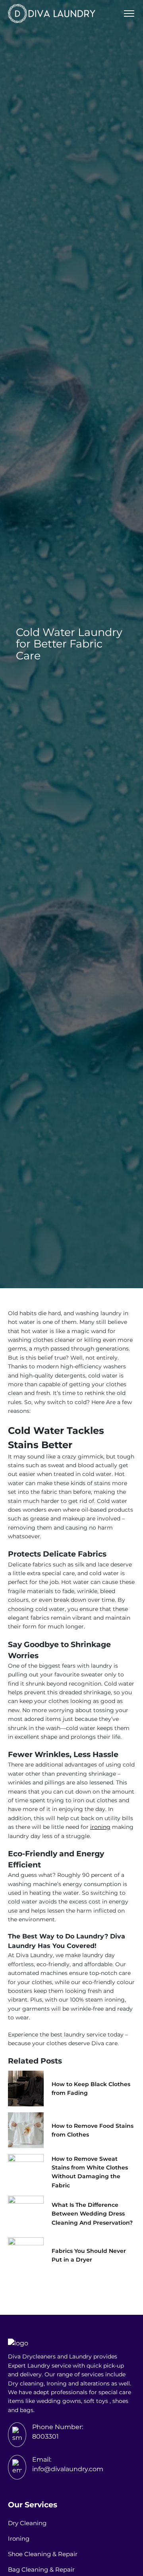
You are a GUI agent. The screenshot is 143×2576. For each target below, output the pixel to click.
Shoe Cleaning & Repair (43, 2554)
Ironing (19, 2538)
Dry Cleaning (27, 2523)
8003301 (45, 2436)
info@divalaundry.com (68, 2469)
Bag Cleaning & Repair (41, 2569)
